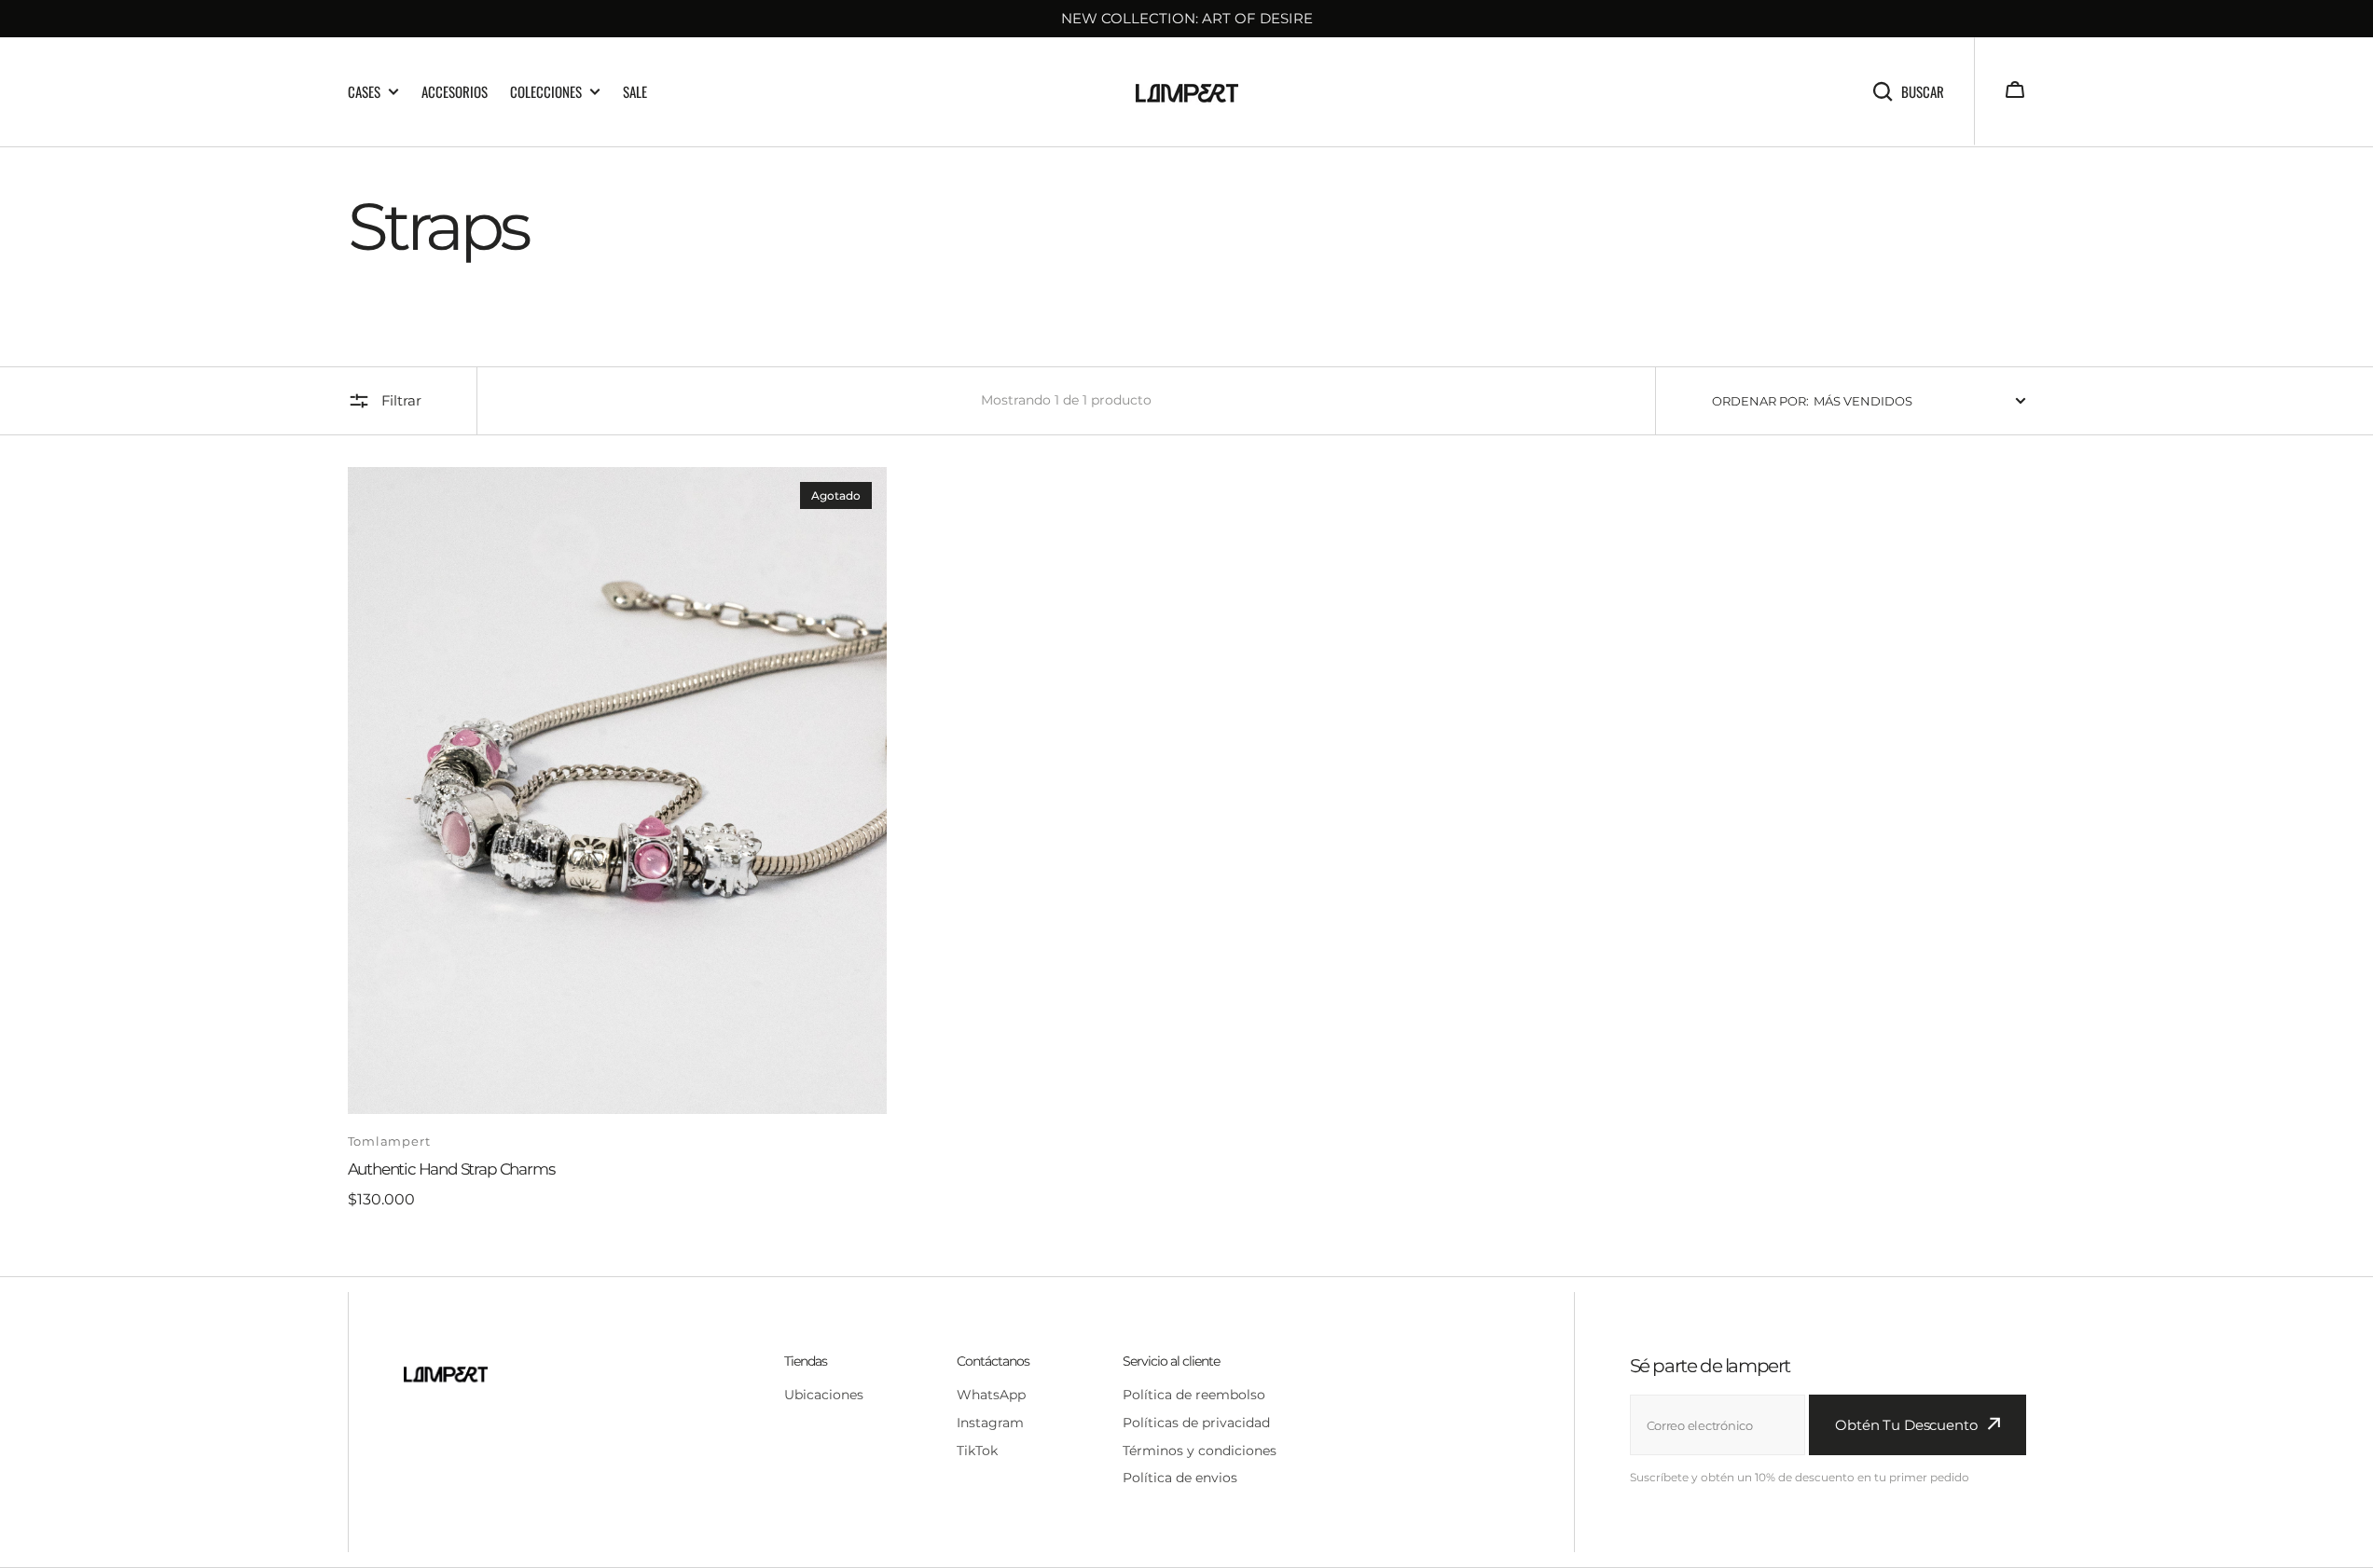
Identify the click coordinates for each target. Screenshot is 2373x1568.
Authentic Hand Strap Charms (451, 1169)
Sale (635, 91)
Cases (364, 92)
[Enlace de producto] (618, 839)
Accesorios (455, 91)
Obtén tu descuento (1906, 1425)
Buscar (1923, 91)
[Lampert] (1187, 92)
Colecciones (546, 92)
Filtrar (401, 400)
